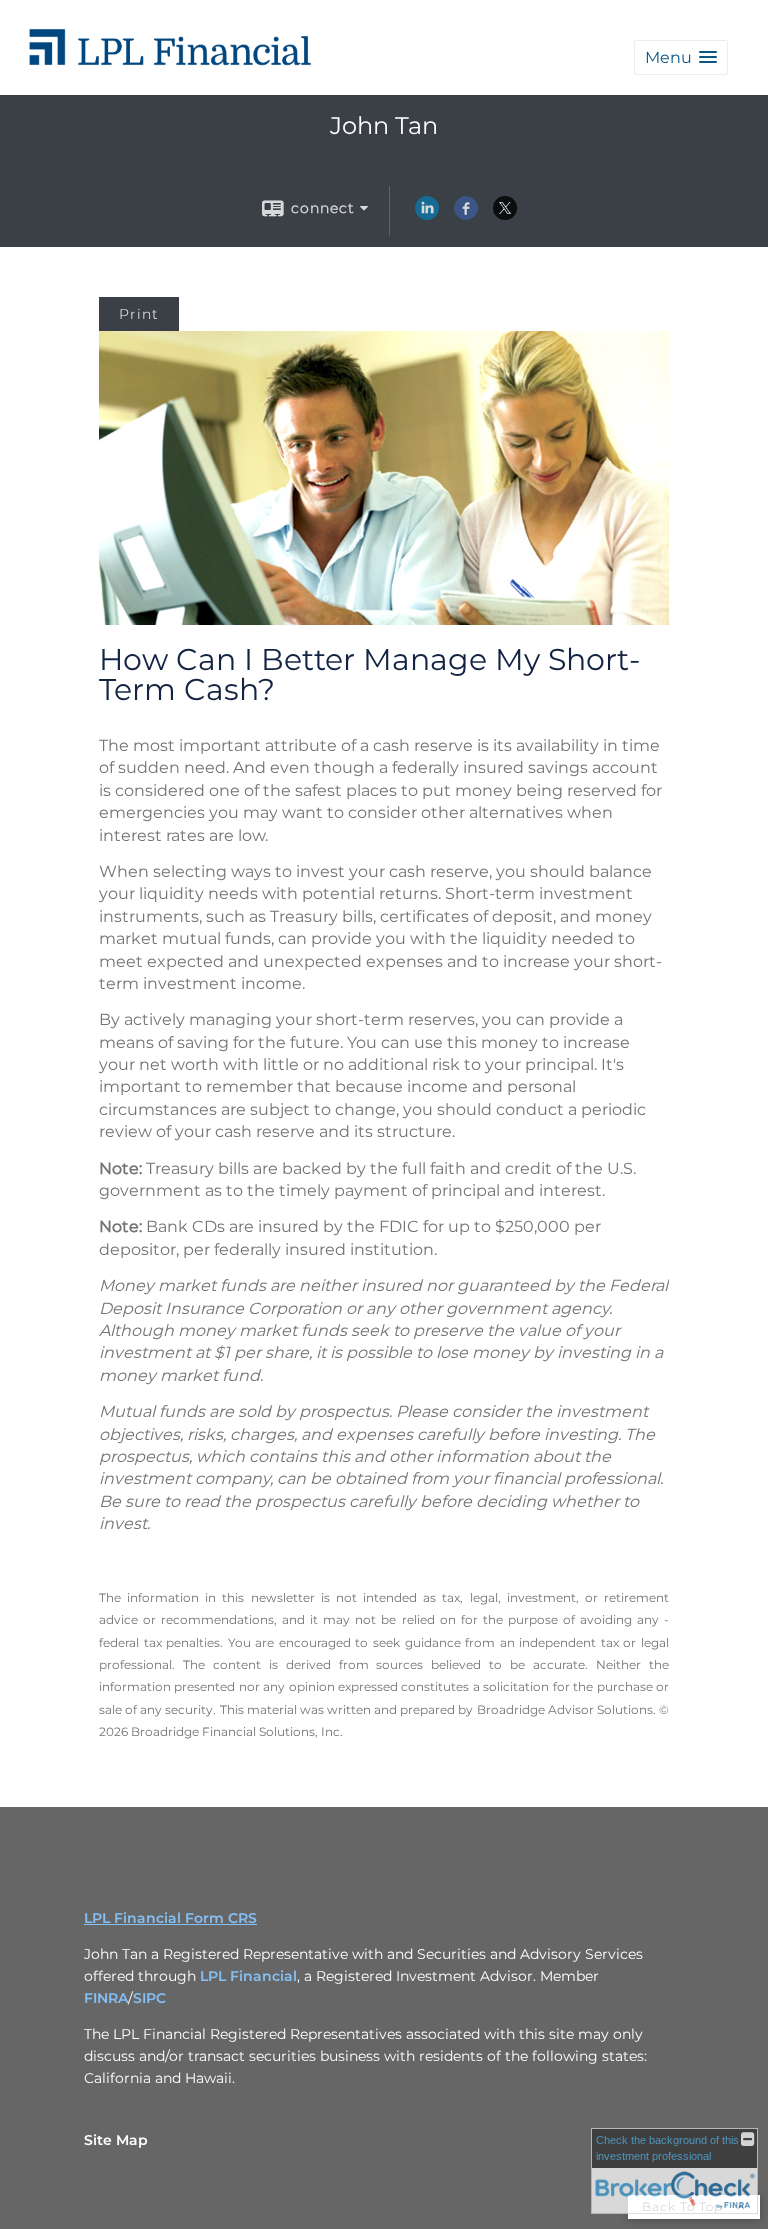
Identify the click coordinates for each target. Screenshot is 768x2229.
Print (139, 314)
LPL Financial (248, 1976)
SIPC (149, 1998)
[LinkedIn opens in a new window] (427, 215)
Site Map (116, 2140)
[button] (681, 57)
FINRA (106, 1998)
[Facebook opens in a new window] (466, 215)
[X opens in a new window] (505, 215)
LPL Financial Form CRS (170, 1918)
